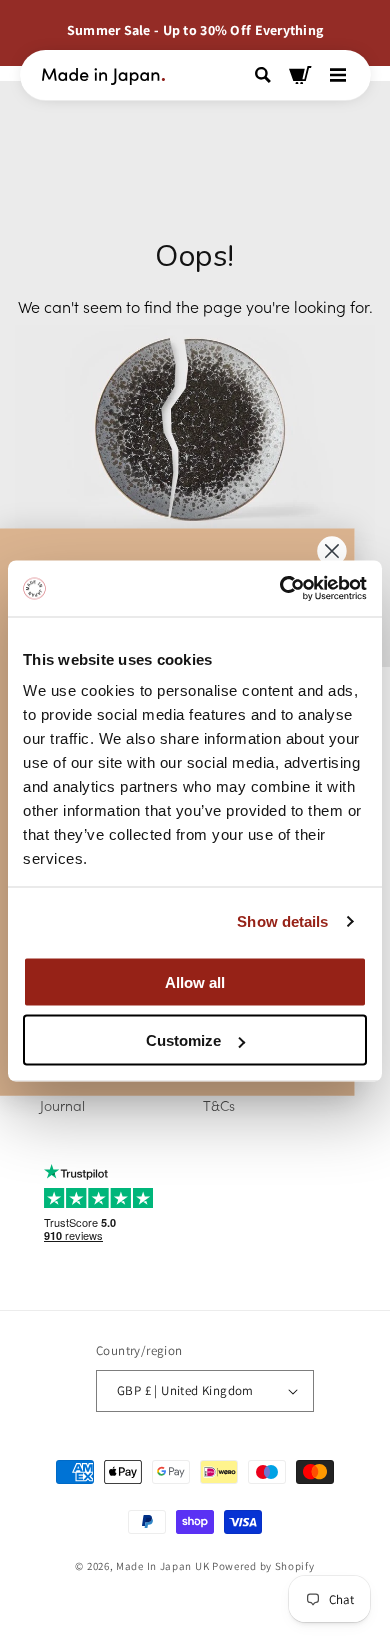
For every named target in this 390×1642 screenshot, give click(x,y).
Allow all (195, 981)
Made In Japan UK (162, 1566)
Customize (183, 1040)
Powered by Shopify (263, 1566)
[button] (266, 75)
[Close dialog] (331, 551)
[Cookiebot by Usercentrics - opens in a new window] (280, 589)
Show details (282, 921)
